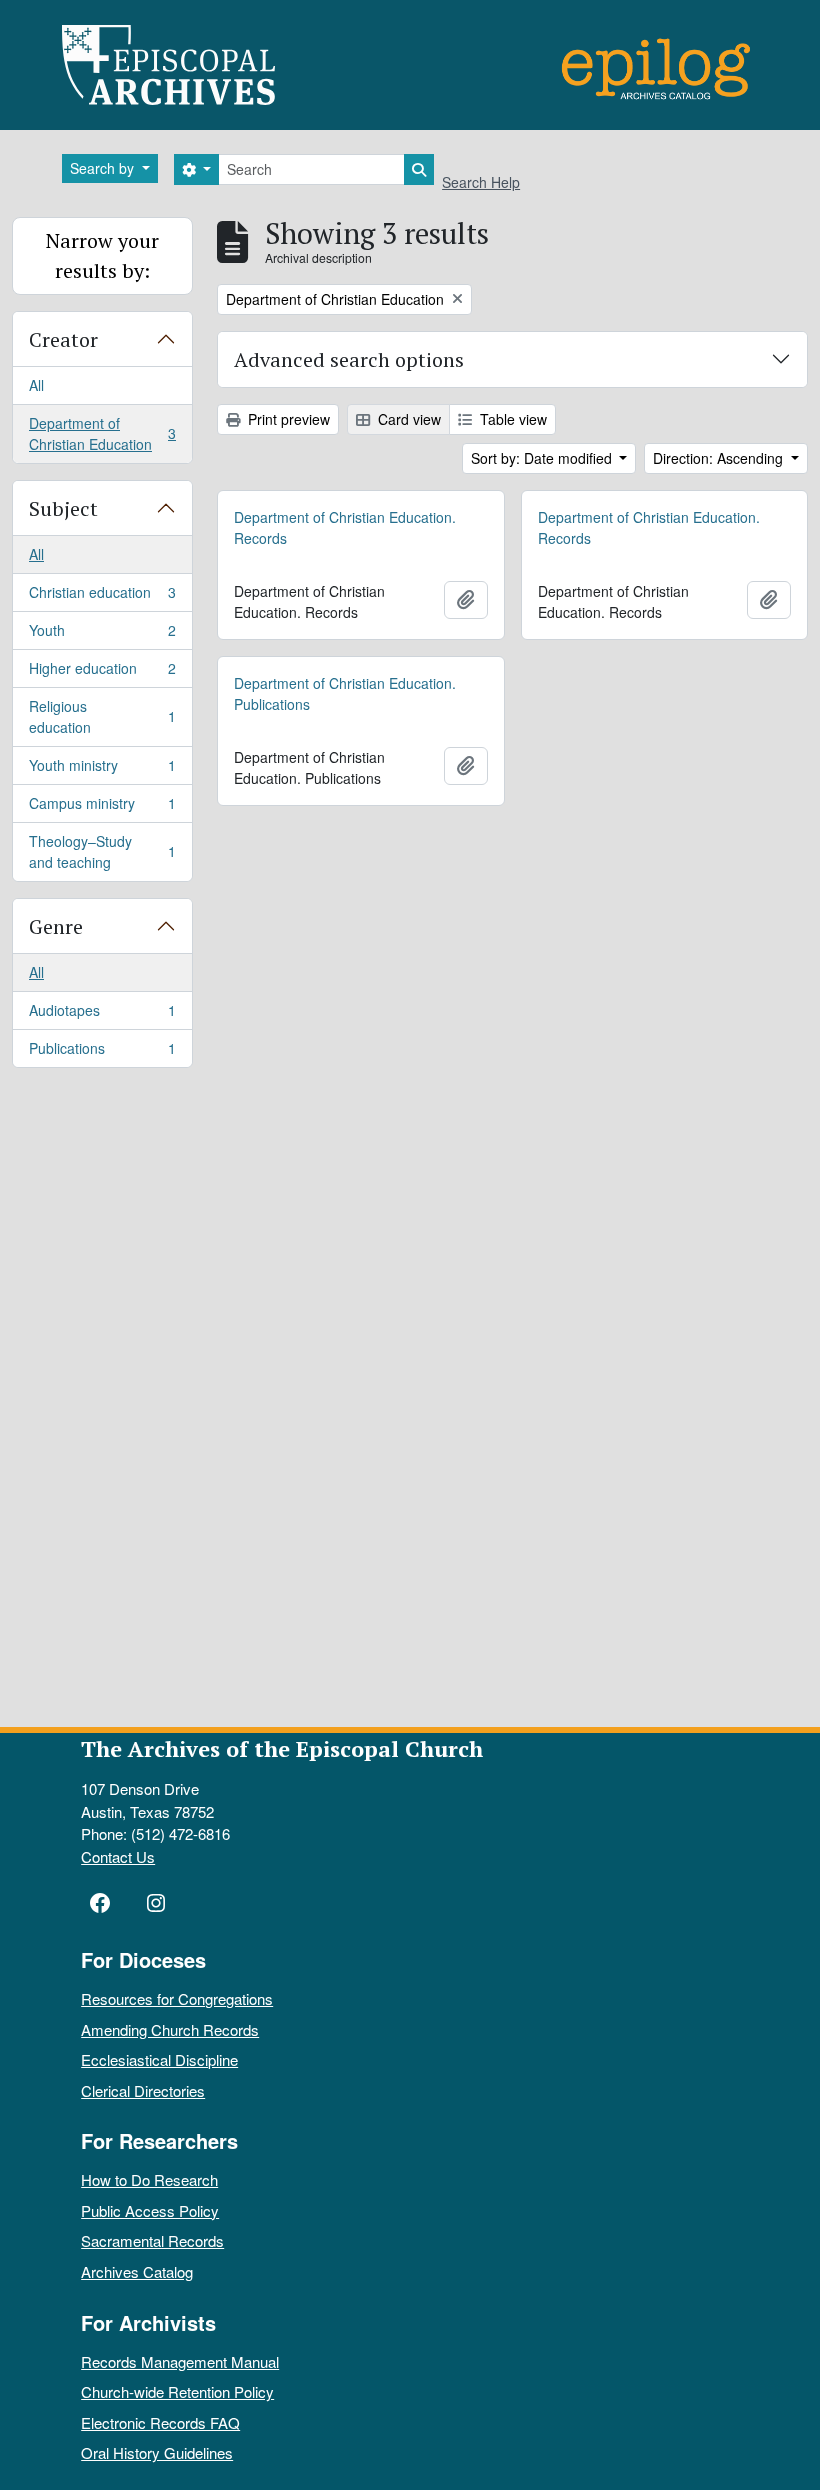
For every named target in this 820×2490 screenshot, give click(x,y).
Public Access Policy (150, 2210)
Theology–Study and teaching (102, 851)
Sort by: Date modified (543, 458)
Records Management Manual (180, 2361)
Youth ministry (102, 770)
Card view (407, 419)
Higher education (102, 673)
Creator (63, 339)
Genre (56, 926)
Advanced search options (349, 359)
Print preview (287, 419)
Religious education (102, 716)
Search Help (481, 182)
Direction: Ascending (720, 458)
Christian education (102, 597)
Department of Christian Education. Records (345, 527)
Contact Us (118, 1856)
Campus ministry (102, 808)
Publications (102, 1052)
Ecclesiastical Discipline (159, 2059)
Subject (63, 508)
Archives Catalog (137, 2271)
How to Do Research (149, 2179)
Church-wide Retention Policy (177, 2391)
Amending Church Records (170, 2029)
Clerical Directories (143, 2090)
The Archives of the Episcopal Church (282, 1748)
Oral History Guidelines (157, 2452)
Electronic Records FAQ (160, 2422)
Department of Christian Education (102, 433)
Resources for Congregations (177, 1998)
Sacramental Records (152, 2240)
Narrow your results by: (102, 255)
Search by (104, 168)
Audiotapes (102, 1015)
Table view (511, 419)
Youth (102, 635)
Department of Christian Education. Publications (345, 693)
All (36, 385)
